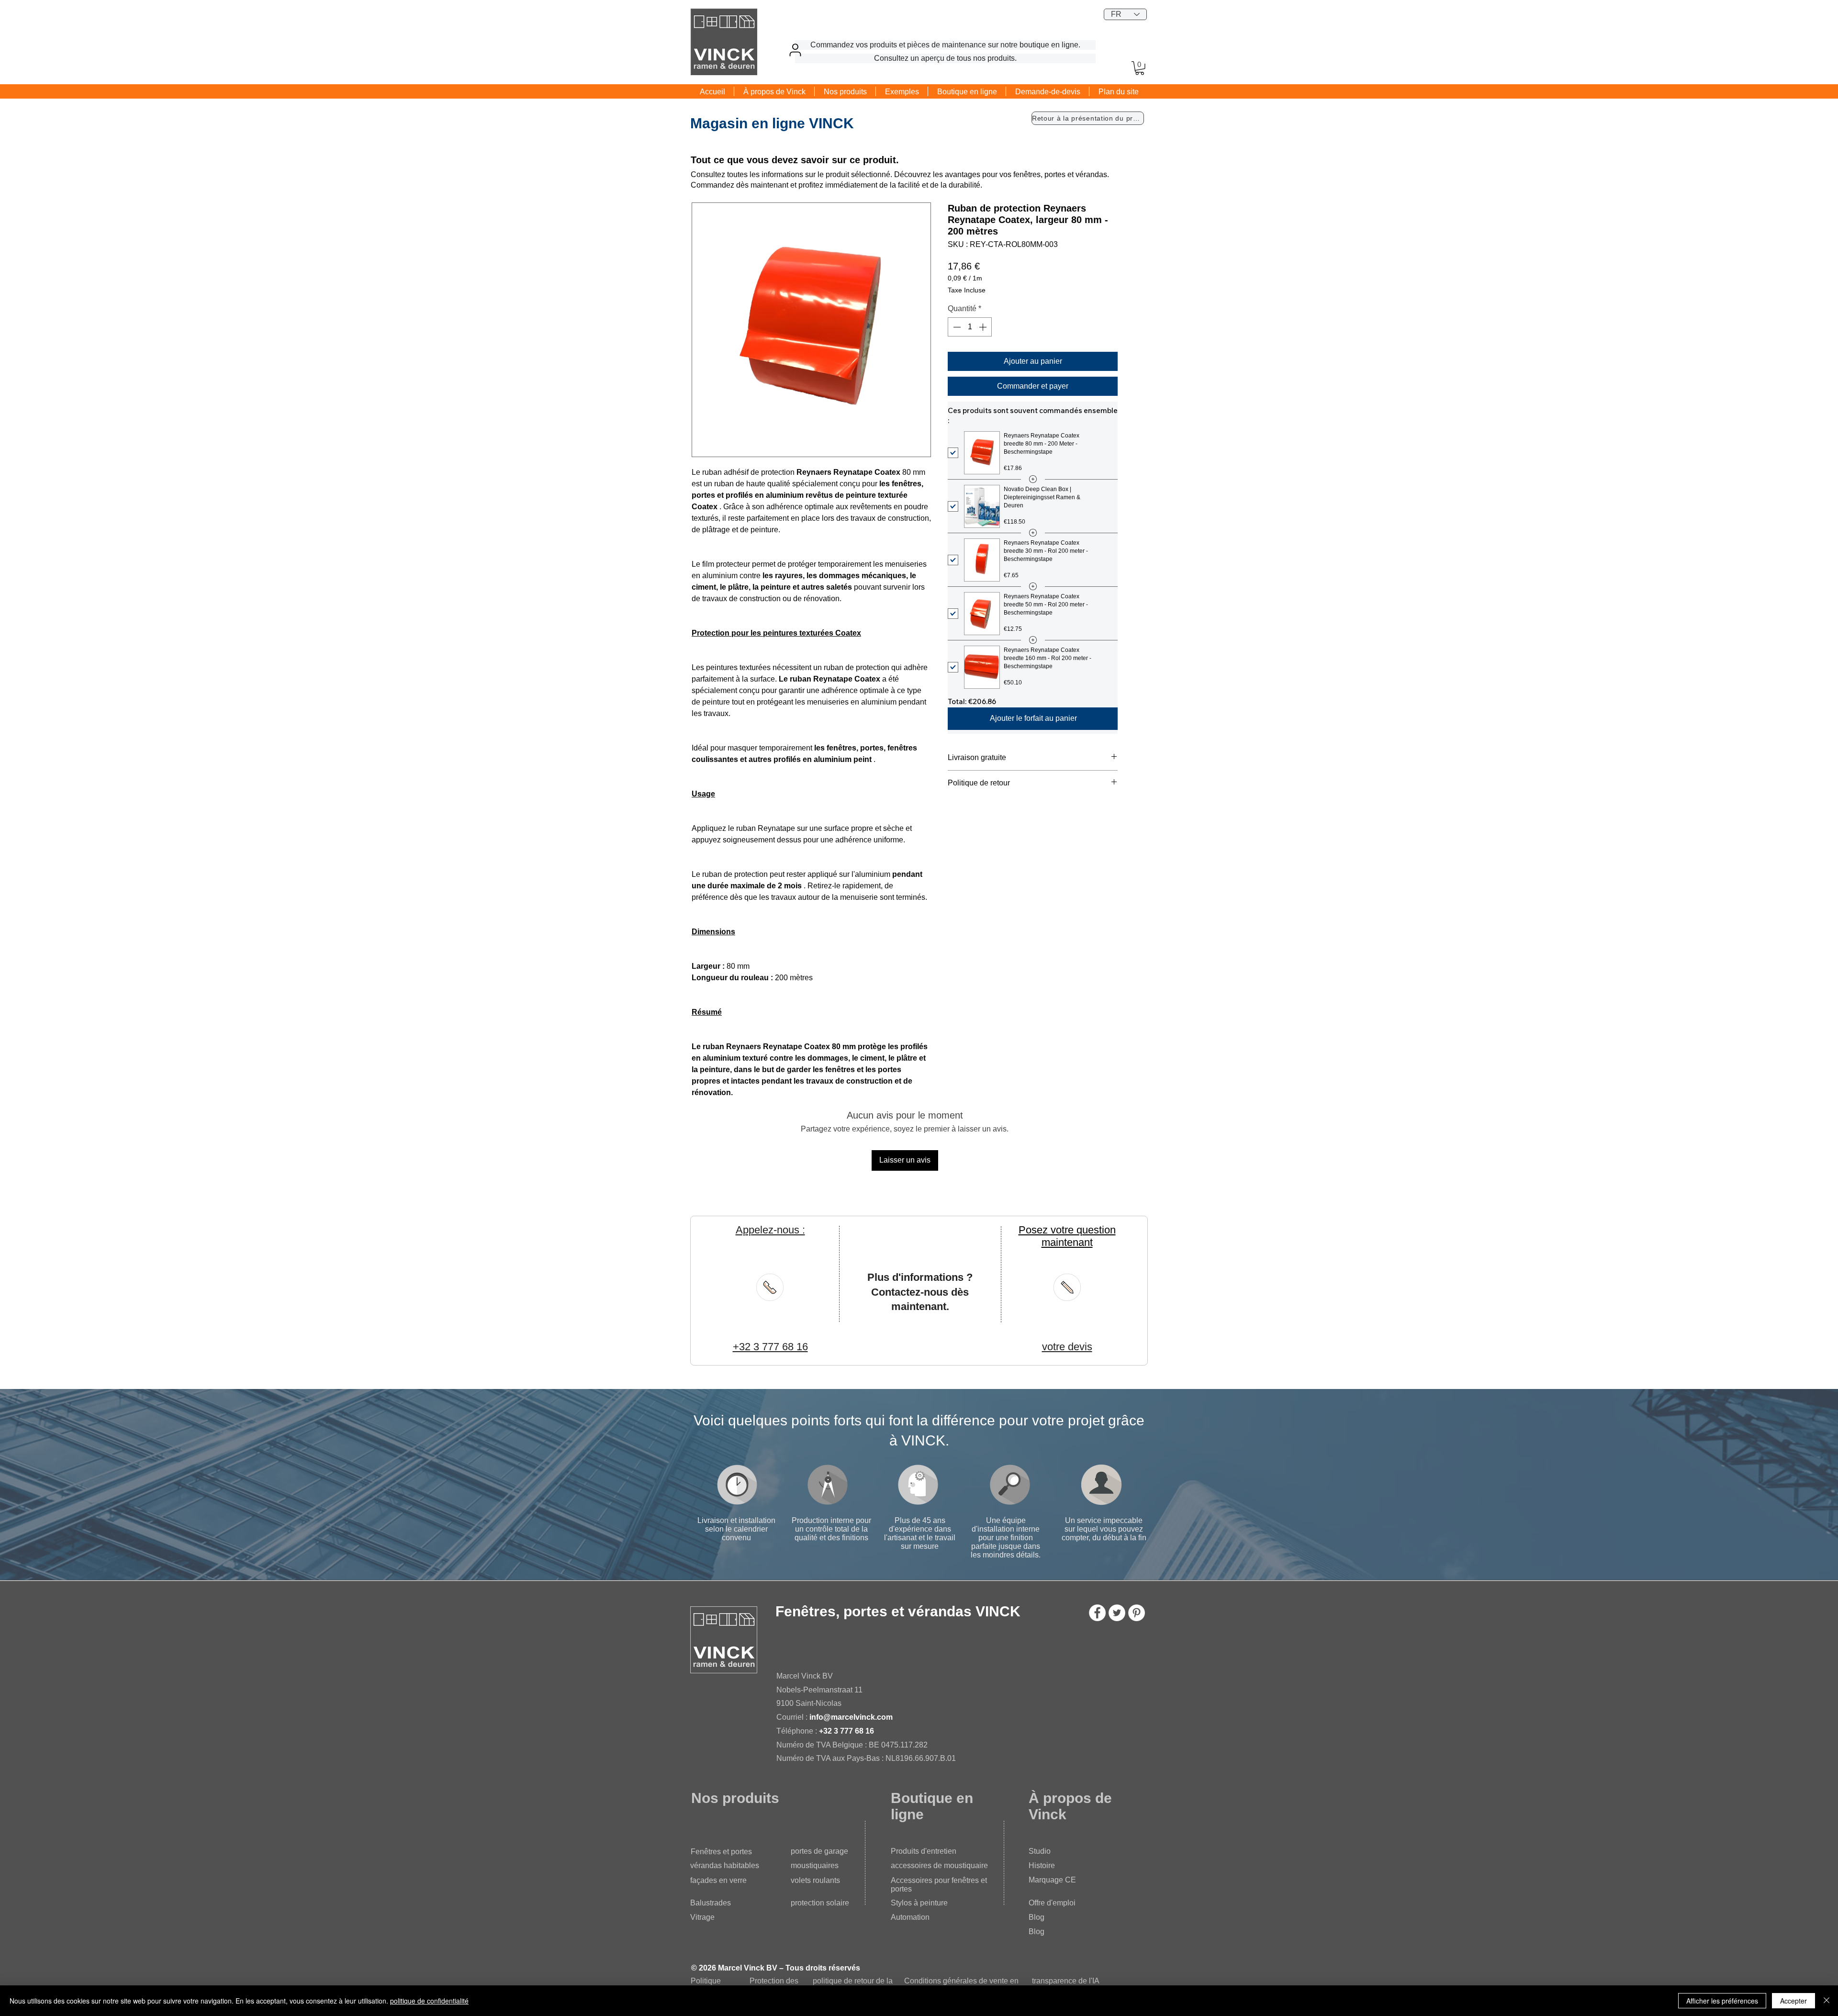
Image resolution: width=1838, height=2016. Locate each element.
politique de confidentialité (429, 2001)
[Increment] (984, 327)
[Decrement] (956, 327)
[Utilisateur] (795, 50)
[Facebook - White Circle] (1097, 1613)
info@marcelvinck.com (851, 1717)
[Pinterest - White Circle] (1137, 1613)
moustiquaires (815, 1865)
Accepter (1793, 2001)
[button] (1140, 68)
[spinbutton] (970, 327)
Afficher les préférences (1722, 2001)
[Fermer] (1827, 2001)
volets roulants (815, 1880)
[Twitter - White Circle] (1117, 1613)
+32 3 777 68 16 (846, 1731)
